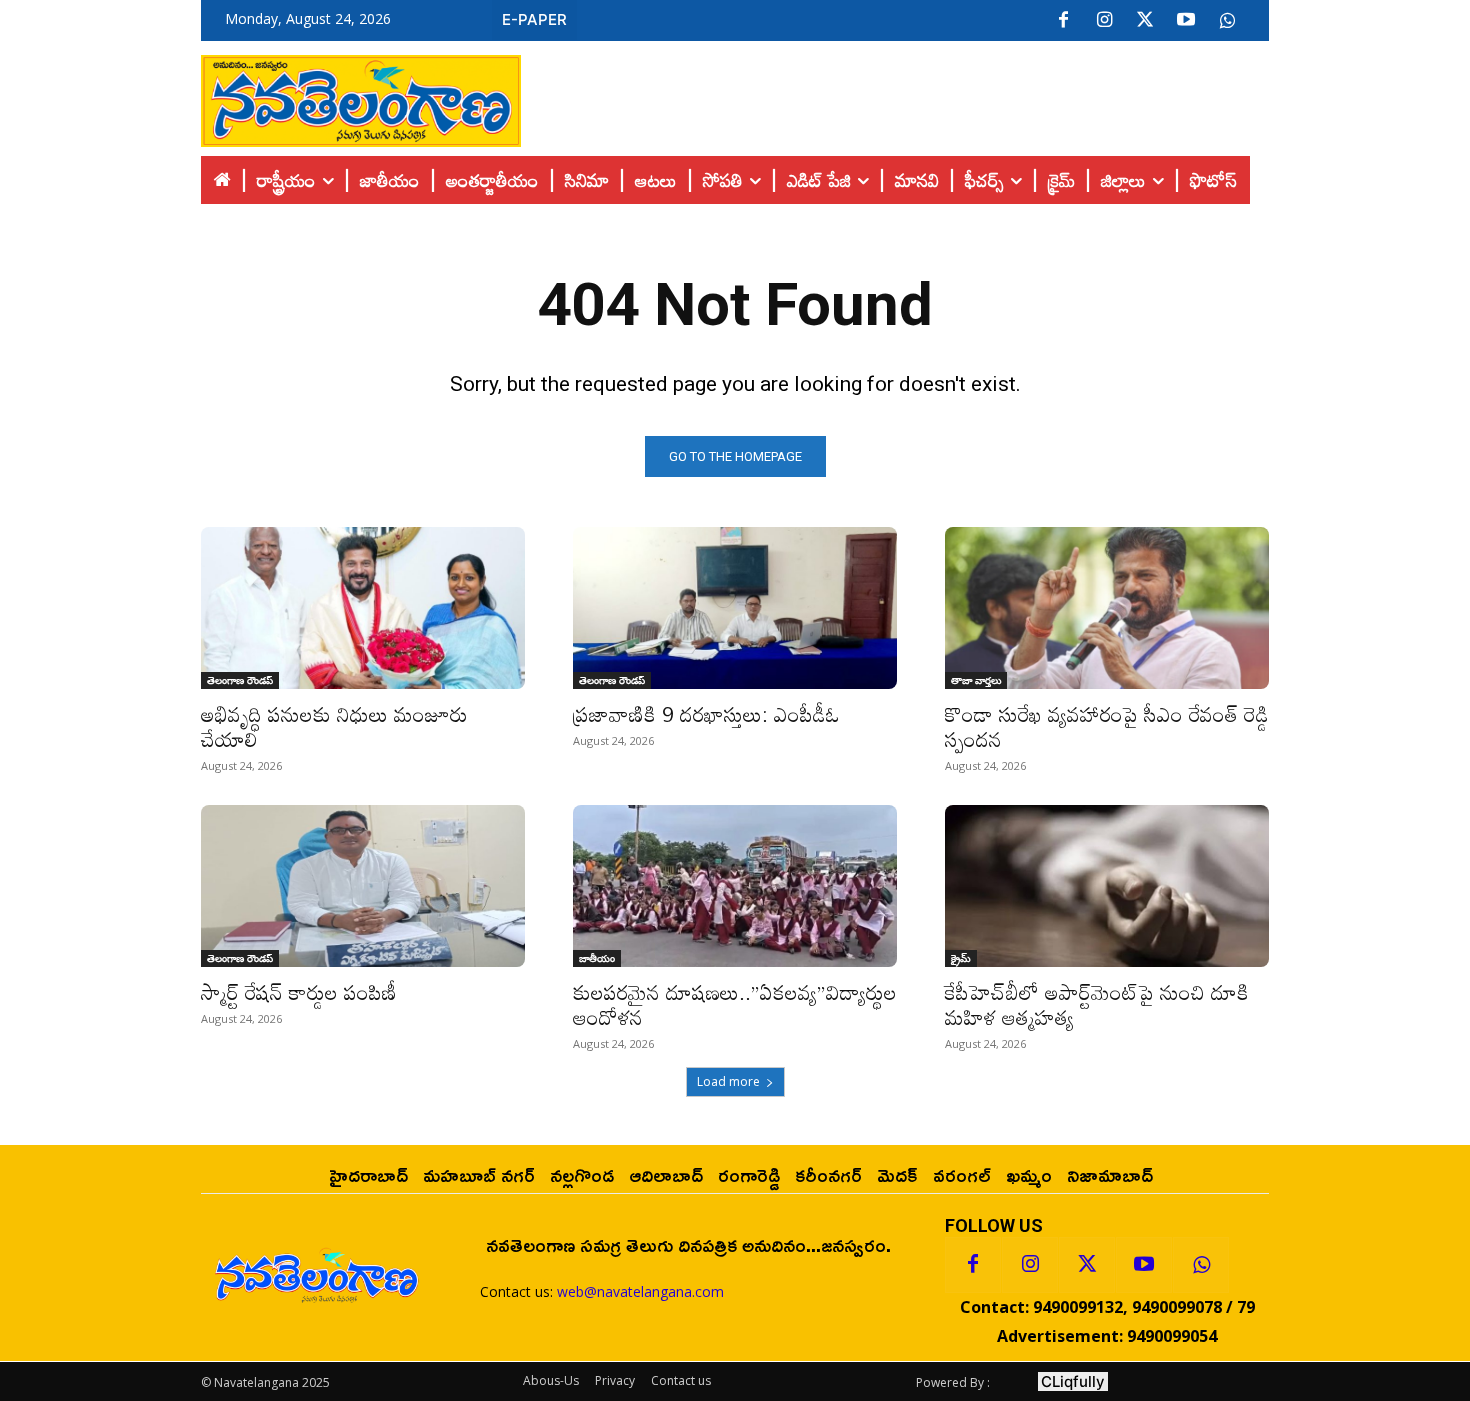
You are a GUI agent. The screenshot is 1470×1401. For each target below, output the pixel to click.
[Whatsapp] (1201, 1265)
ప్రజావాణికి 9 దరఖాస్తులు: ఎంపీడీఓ (706, 714)
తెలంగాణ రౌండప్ (240, 680)
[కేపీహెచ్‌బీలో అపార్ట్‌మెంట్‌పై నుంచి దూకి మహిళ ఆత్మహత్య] (1107, 886)
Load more (728, 1081)
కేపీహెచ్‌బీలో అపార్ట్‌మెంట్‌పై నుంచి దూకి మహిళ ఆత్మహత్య (1097, 1004)
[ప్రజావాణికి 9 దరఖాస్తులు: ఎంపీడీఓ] (735, 608)
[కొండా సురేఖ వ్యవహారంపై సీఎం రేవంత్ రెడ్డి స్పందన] (1107, 608)
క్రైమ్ (961, 958)
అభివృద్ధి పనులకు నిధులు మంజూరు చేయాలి (334, 726)
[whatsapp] (1227, 21)
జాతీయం (597, 958)
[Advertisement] (895, 96)
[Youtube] (1186, 21)
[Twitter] (1145, 21)
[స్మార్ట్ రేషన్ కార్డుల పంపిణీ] (363, 886)
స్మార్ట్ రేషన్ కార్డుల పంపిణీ (299, 992)
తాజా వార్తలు (976, 680)
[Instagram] (1104, 21)
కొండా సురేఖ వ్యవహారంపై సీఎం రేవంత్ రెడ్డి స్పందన (1107, 726)
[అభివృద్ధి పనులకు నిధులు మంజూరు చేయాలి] (363, 608)
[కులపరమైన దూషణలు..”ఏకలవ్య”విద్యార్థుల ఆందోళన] (735, 886)
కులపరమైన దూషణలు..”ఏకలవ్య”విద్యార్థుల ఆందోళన (735, 1004)
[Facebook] (1063, 21)
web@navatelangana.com (640, 1291)
